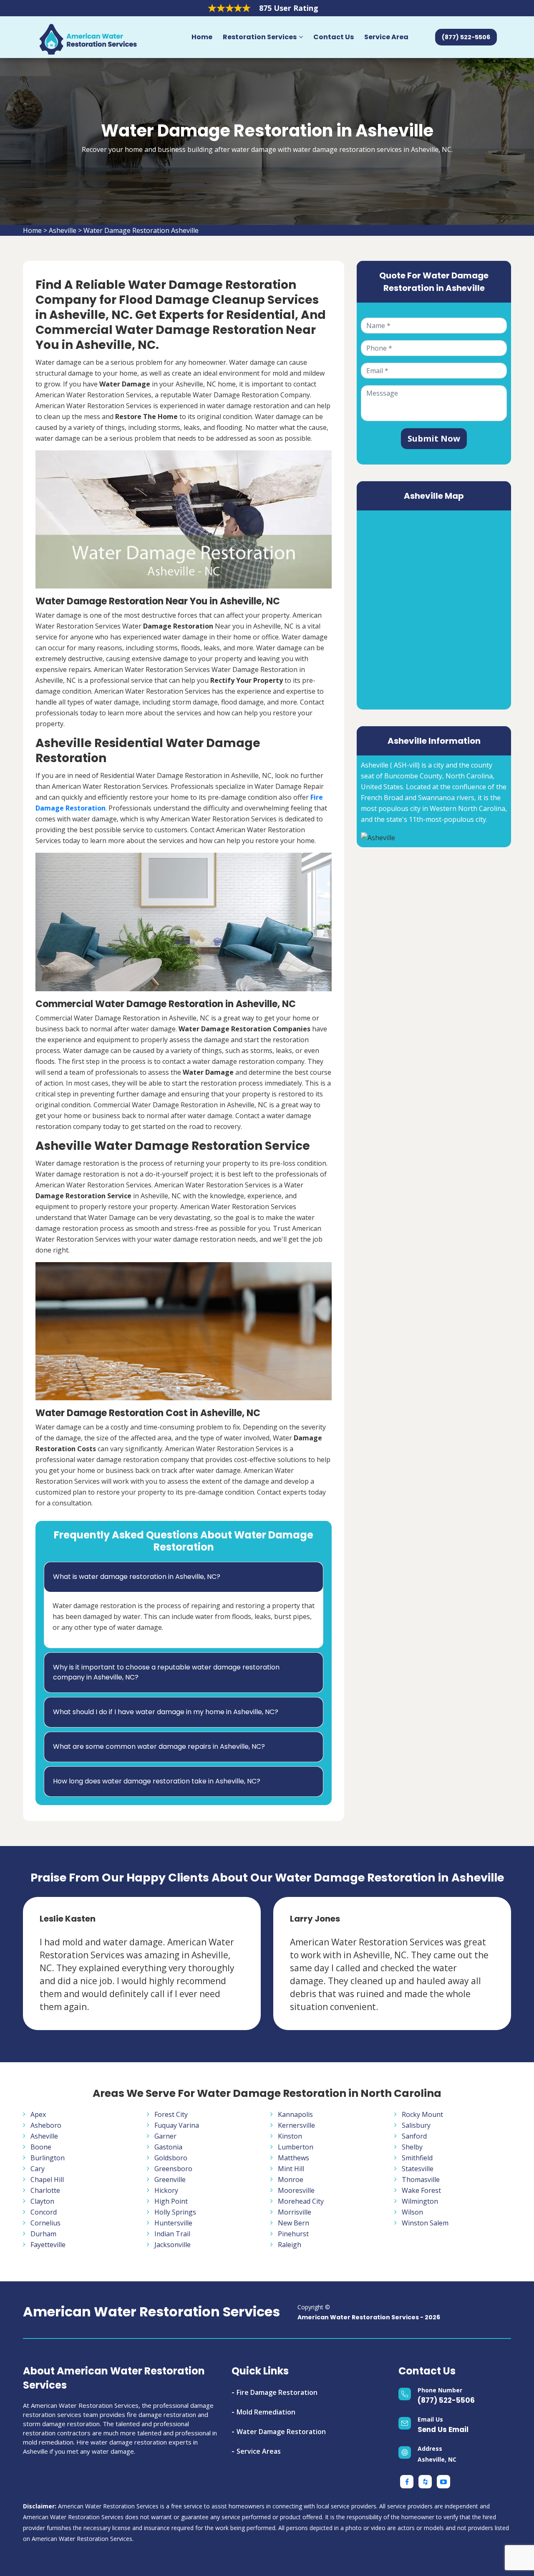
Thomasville (421, 2179)
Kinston (290, 2136)
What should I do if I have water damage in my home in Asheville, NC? (166, 1712)
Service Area (386, 37)
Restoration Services (260, 37)
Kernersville (296, 2125)
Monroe (291, 2179)
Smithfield (417, 2158)
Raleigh (290, 2245)
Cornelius (45, 2223)
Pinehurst (293, 2234)
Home (202, 37)
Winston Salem (425, 2223)
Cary (38, 2169)
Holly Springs (175, 2212)
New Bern (293, 2223)
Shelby (412, 2147)
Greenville (170, 2179)
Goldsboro (171, 2158)
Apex (38, 2114)
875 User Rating (289, 8)
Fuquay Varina (177, 2125)
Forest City (171, 2114)
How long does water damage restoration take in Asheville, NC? (157, 1781)
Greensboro (173, 2169)
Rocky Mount (422, 2114)
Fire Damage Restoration (277, 2392)
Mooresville (296, 2190)
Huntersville (173, 2223)
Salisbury (416, 2125)
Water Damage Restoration (281, 2432)
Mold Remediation (266, 2412)
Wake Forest (421, 2190)
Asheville (63, 230)
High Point (171, 2201)
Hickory (166, 2190)
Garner (165, 2136)
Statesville (418, 2169)
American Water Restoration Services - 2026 (369, 2317)
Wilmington (420, 2201)
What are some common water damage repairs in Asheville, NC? (159, 1746)
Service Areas (259, 2451)
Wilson (412, 2212)
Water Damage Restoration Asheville (141, 230)
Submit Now (434, 438)
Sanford (414, 2136)
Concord (44, 2212)
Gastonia (168, 2147)
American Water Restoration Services (151, 2312)
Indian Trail (172, 2234)
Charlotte (45, 2190)
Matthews (293, 2158)
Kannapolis (295, 2114)
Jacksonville (173, 2245)
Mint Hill (291, 2169)
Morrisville (295, 2212)
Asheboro (46, 2125)
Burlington (48, 2158)
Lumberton (296, 2147)
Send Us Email (443, 2430)
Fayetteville (48, 2245)
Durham (43, 2234)
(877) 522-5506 (446, 2400)
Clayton (42, 2201)
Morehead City (301, 2201)
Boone (41, 2147)
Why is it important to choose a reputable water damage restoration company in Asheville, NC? (166, 1672)
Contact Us (334, 37)
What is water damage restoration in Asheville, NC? (137, 1577)
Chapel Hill (47, 2179)
